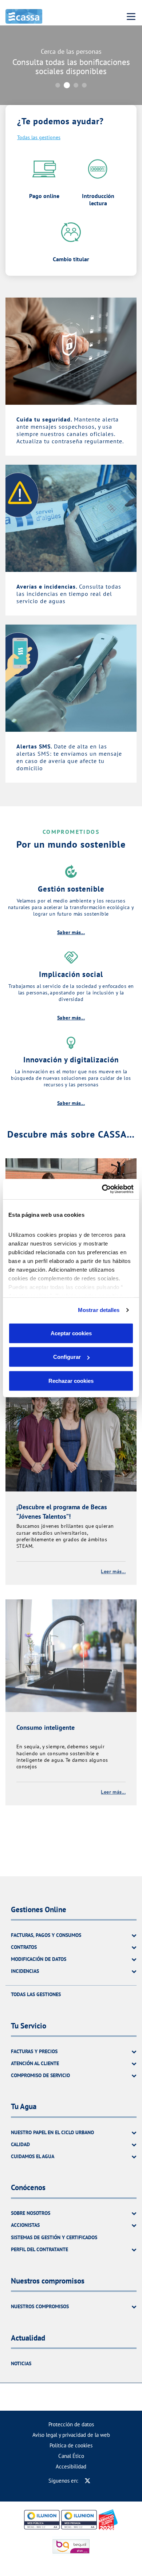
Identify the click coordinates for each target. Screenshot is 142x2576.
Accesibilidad (71, 2466)
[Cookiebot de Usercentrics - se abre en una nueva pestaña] (102, 1189)
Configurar (67, 1357)
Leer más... (113, 1571)
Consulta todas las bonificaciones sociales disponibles (71, 66)
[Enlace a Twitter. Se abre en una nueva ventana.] (88, 2481)
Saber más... (71, 932)
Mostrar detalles (99, 1310)
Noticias (21, 2363)
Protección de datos (71, 2424)
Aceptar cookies (71, 1333)
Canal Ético (71, 2456)
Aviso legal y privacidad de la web (71, 2435)
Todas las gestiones (39, 137)
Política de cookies (71, 2445)
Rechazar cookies (71, 1380)
